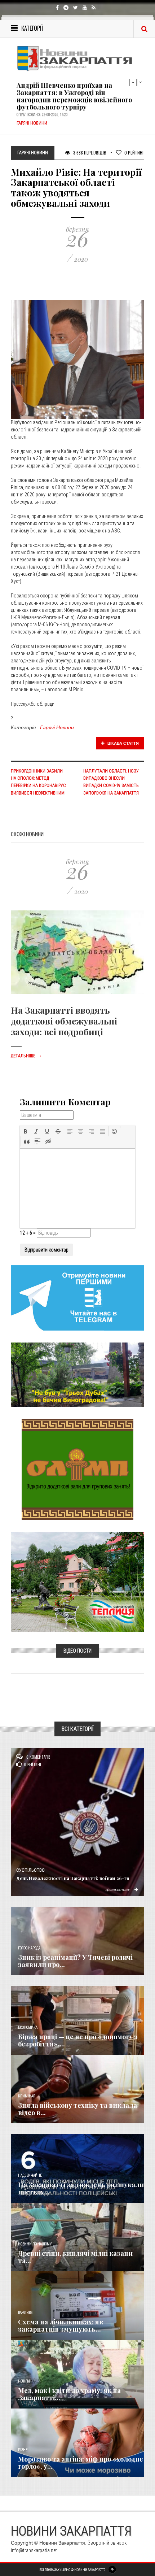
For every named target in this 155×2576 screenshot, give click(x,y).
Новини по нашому (35, 2244)
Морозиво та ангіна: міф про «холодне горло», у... (81, 2463)
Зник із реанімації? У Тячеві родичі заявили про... (75, 1961)
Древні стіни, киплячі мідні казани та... (75, 2257)
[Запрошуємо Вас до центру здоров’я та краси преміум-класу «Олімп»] (77, 1469)
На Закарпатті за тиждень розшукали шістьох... (81, 2188)
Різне (23, 2450)
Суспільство (30, 1870)
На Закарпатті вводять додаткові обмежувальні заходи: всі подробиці (64, 1021)
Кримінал (27, 2096)
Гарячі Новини (57, 727)
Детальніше (26, 1056)
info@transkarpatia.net (34, 2550)
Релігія (24, 2381)
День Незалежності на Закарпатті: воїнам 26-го (73, 1878)
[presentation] (26, 1131)
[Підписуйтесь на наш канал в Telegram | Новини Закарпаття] (77, 1297)
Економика (28, 2027)
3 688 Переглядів (89, 153)
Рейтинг (134, 153)
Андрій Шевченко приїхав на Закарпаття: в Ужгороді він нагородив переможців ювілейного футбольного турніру (74, 96)
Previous (133, 82)
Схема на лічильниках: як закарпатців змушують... (61, 2325)
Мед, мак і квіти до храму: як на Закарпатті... (69, 2394)
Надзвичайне (30, 2175)
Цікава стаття (123, 743)
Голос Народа (29, 1948)
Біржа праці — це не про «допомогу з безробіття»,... (78, 2040)
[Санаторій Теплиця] (77, 1582)
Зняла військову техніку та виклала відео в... (77, 2109)
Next (141, 82)
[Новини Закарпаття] (77, 58)
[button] (26, 1131)
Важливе (25, 2313)
